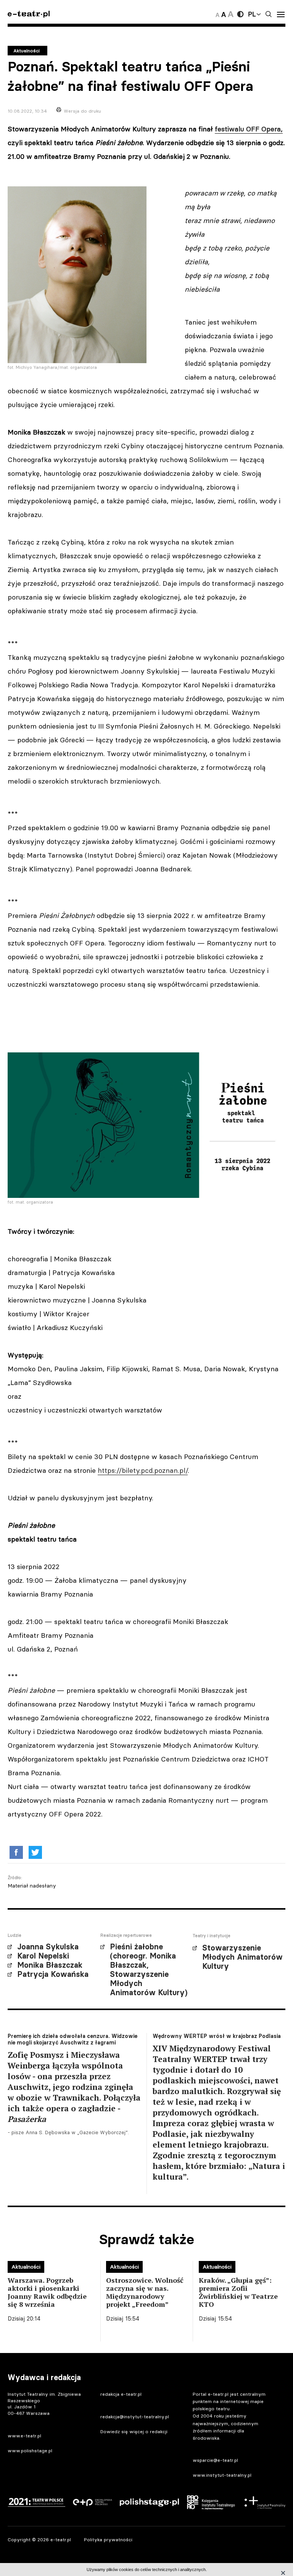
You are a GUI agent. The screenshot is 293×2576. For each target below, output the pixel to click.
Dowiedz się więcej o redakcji (134, 2431)
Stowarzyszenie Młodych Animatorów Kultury (242, 1957)
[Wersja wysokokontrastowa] (240, 14)
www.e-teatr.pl (24, 2436)
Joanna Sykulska (48, 1947)
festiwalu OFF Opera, (249, 129)
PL (252, 14)
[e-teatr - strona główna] (29, 14)
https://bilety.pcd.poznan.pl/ (143, 1470)
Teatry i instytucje (212, 1936)
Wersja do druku (82, 111)
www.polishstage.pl (30, 2451)
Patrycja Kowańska (53, 1974)
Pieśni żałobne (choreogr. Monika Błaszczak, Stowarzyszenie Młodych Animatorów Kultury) (149, 1970)
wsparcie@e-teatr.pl (215, 2460)
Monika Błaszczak (50, 1965)
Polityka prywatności (108, 2540)
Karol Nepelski (43, 1956)
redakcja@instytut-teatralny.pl (135, 2417)
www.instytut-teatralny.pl (222, 2475)
